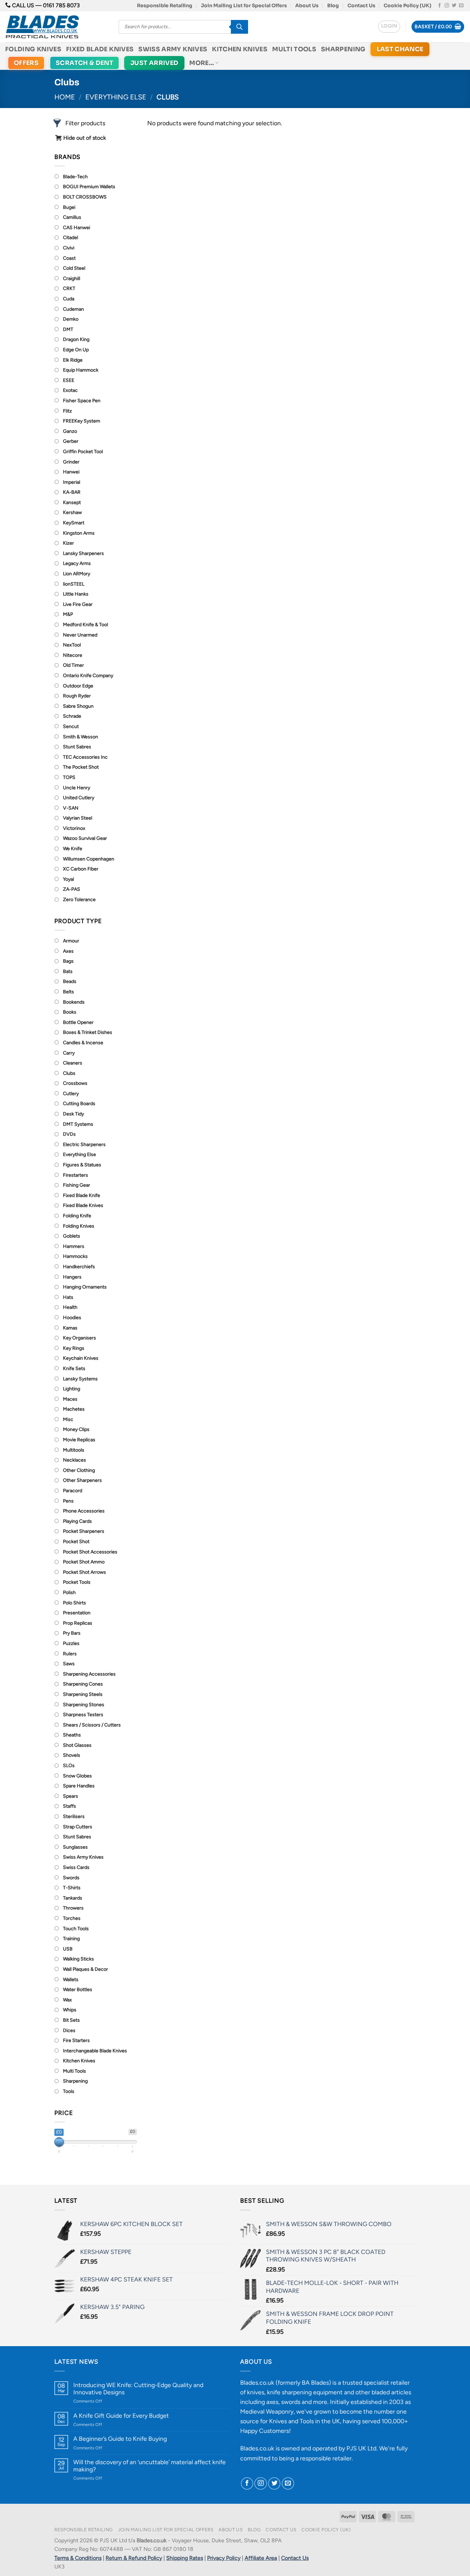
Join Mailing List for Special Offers (244, 6)
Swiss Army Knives (173, 49)
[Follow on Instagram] (447, 6)
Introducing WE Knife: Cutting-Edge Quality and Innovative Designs (138, 2388)
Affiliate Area (261, 2558)
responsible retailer (326, 2458)
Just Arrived (154, 63)
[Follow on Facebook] (440, 6)
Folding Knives (33, 49)
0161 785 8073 (61, 5)
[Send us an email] (461, 6)
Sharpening (343, 49)
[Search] (239, 27)
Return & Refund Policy (134, 2558)
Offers (26, 63)
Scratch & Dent (84, 63)
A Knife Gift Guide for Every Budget (121, 2415)
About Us (307, 6)
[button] (389, 27)
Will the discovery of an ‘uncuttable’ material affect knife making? (149, 2466)
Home (65, 97)
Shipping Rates (185, 2558)
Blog (333, 6)
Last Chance (400, 49)
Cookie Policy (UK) (408, 6)
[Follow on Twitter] (454, 6)
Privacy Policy (224, 2558)
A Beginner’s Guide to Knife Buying (120, 2439)
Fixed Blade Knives (100, 49)
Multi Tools (294, 49)
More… (202, 63)
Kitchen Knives (240, 49)
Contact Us (361, 6)
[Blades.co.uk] (57, 27)
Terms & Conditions (78, 2558)
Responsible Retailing (165, 6)
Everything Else (116, 97)
